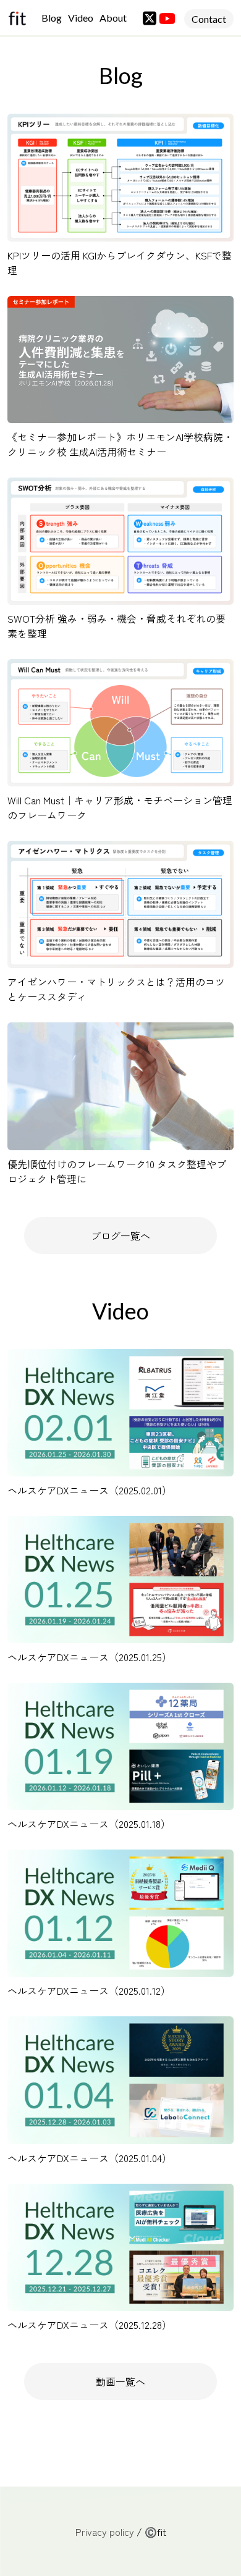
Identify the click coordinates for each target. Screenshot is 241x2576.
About (113, 18)
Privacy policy (105, 2532)
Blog (52, 18)
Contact (209, 19)
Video (81, 18)
